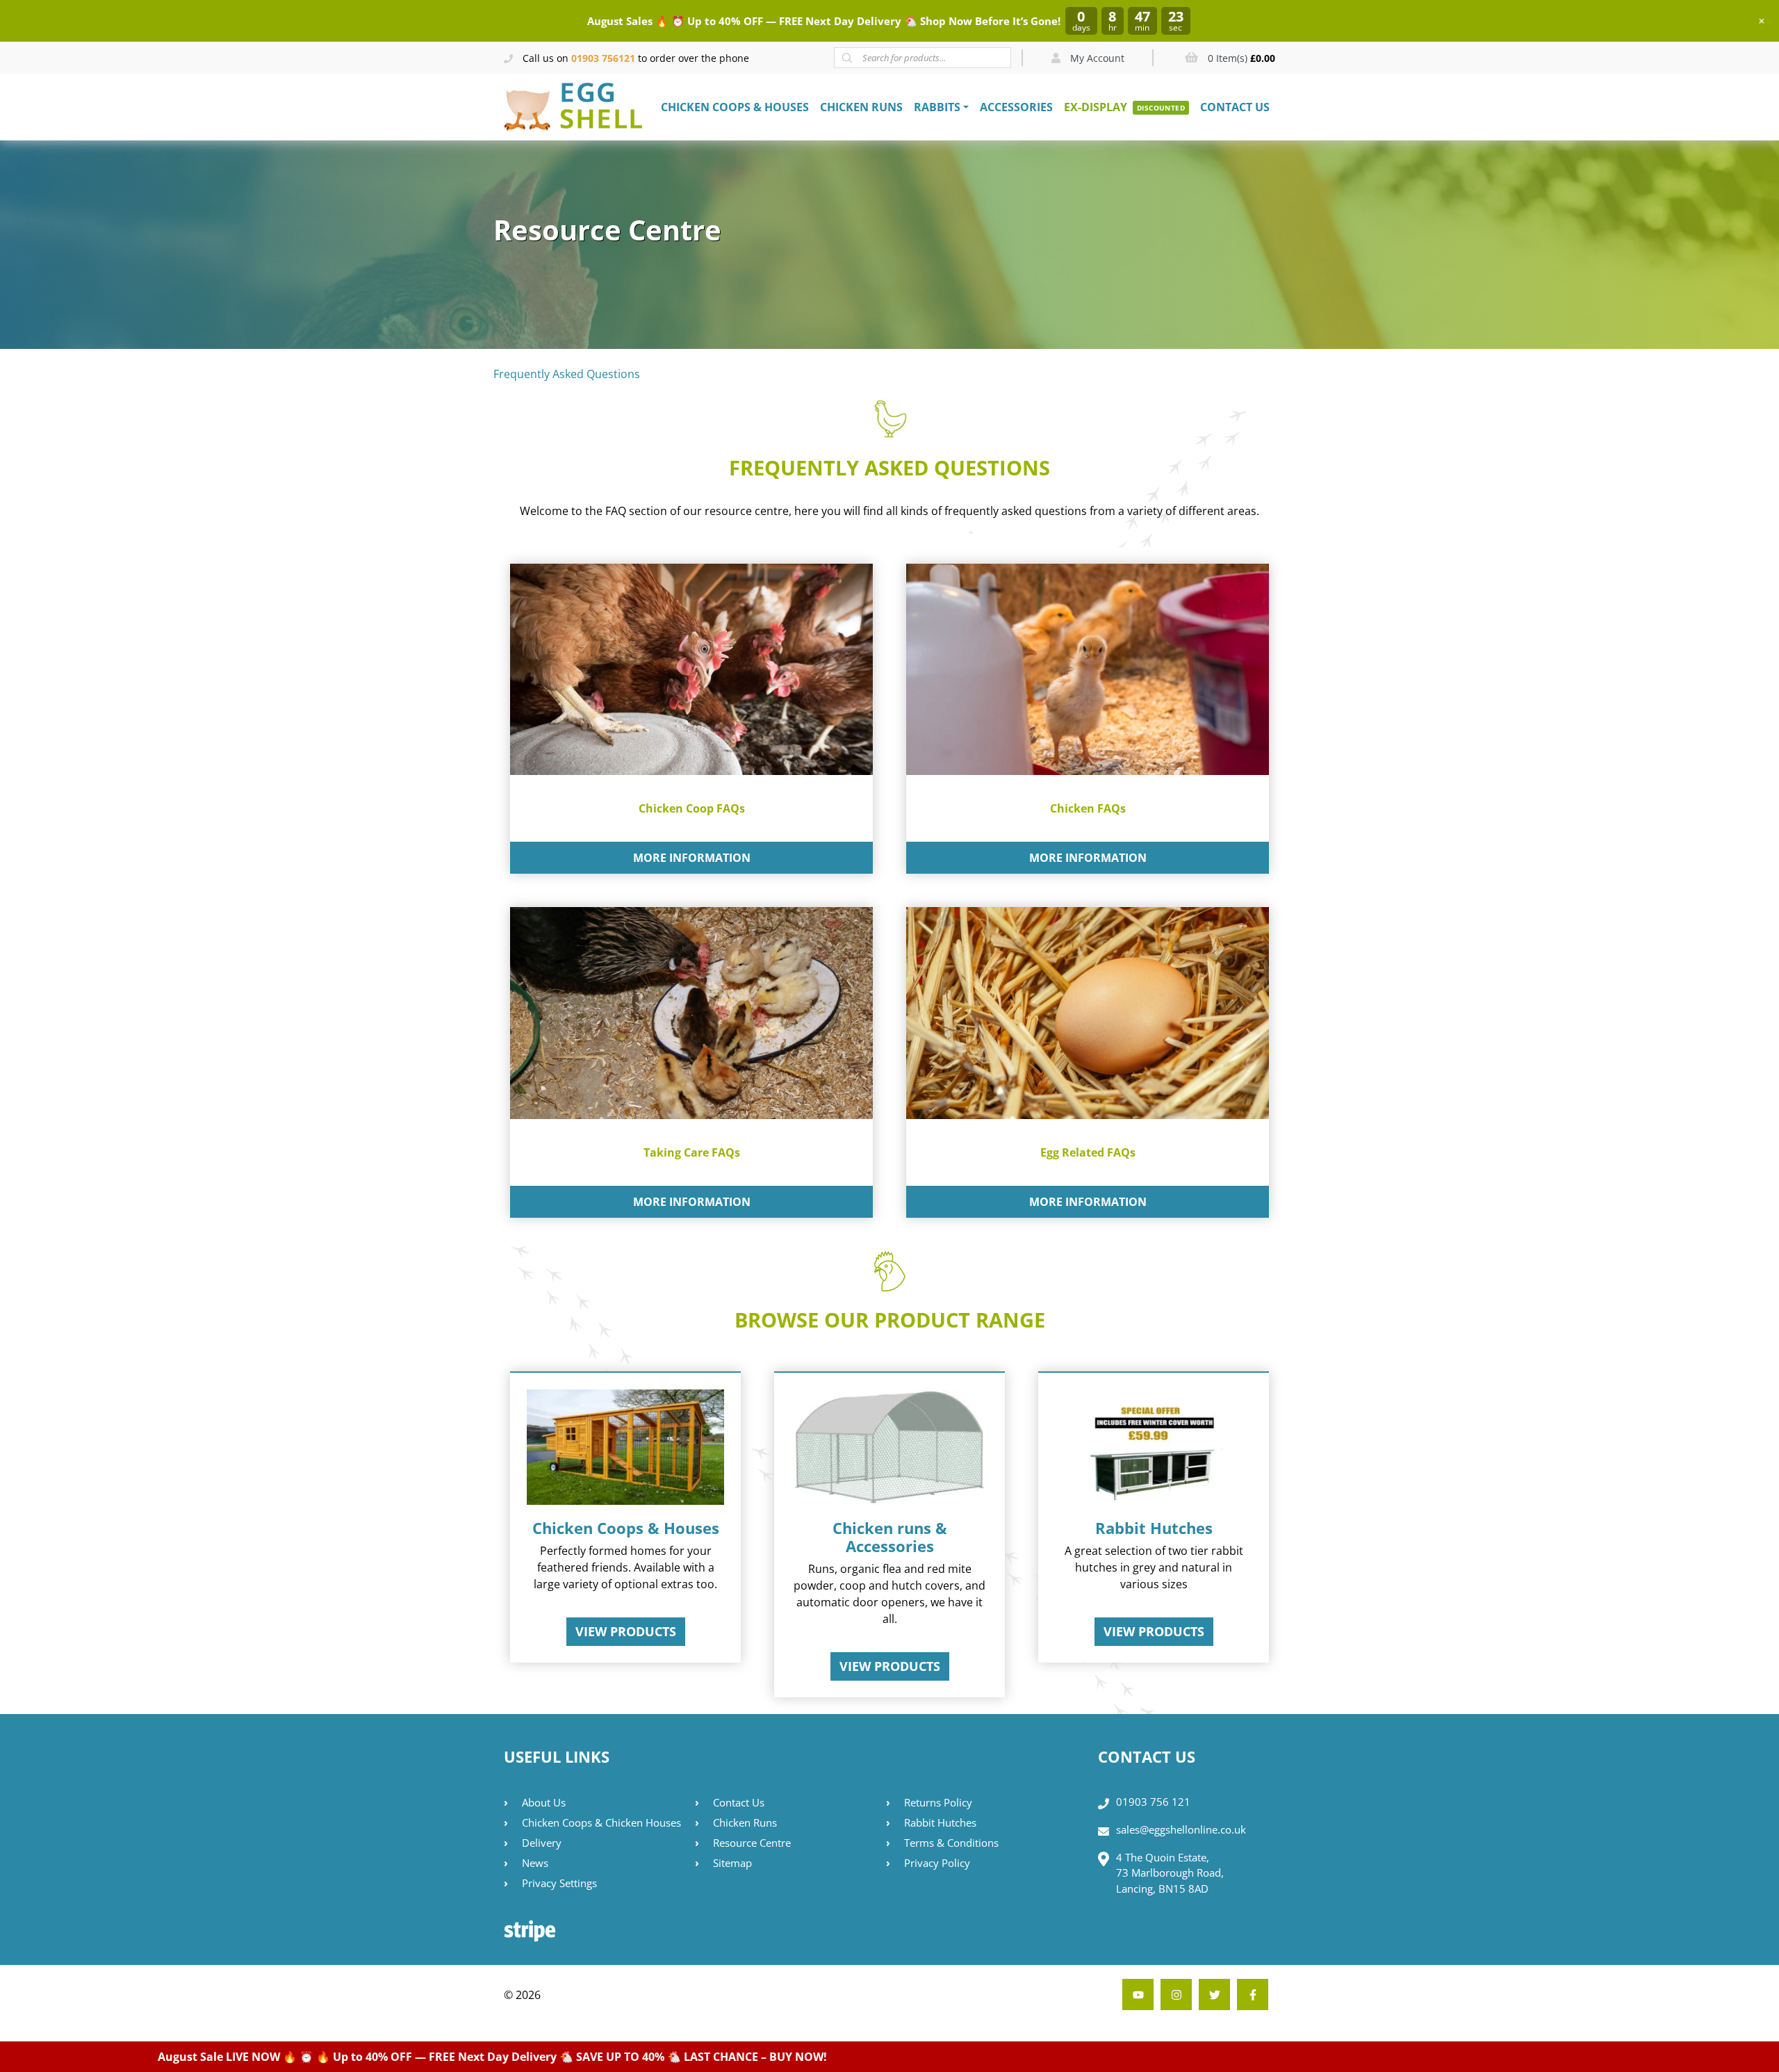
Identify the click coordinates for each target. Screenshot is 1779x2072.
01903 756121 (603, 58)
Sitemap (732, 1863)
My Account (1096, 58)
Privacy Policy (937, 1863)
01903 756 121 (1153, 1802)
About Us (544, 1802)
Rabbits (937, 107)
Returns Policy (938, 1802)
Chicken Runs (861, 107)
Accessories (1016, 107)
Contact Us (1235, 107)
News (535, 1863)
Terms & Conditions (951, 1843)
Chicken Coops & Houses (735, 107)
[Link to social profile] (1253, 1994)
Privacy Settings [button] (559, 1883)
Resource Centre (752, 1843)
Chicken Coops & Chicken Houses (601, 1822)
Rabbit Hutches (940, 1822)
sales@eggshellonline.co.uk (1181, 1829)
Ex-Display (1096, 107)
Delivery (542, 1843)
